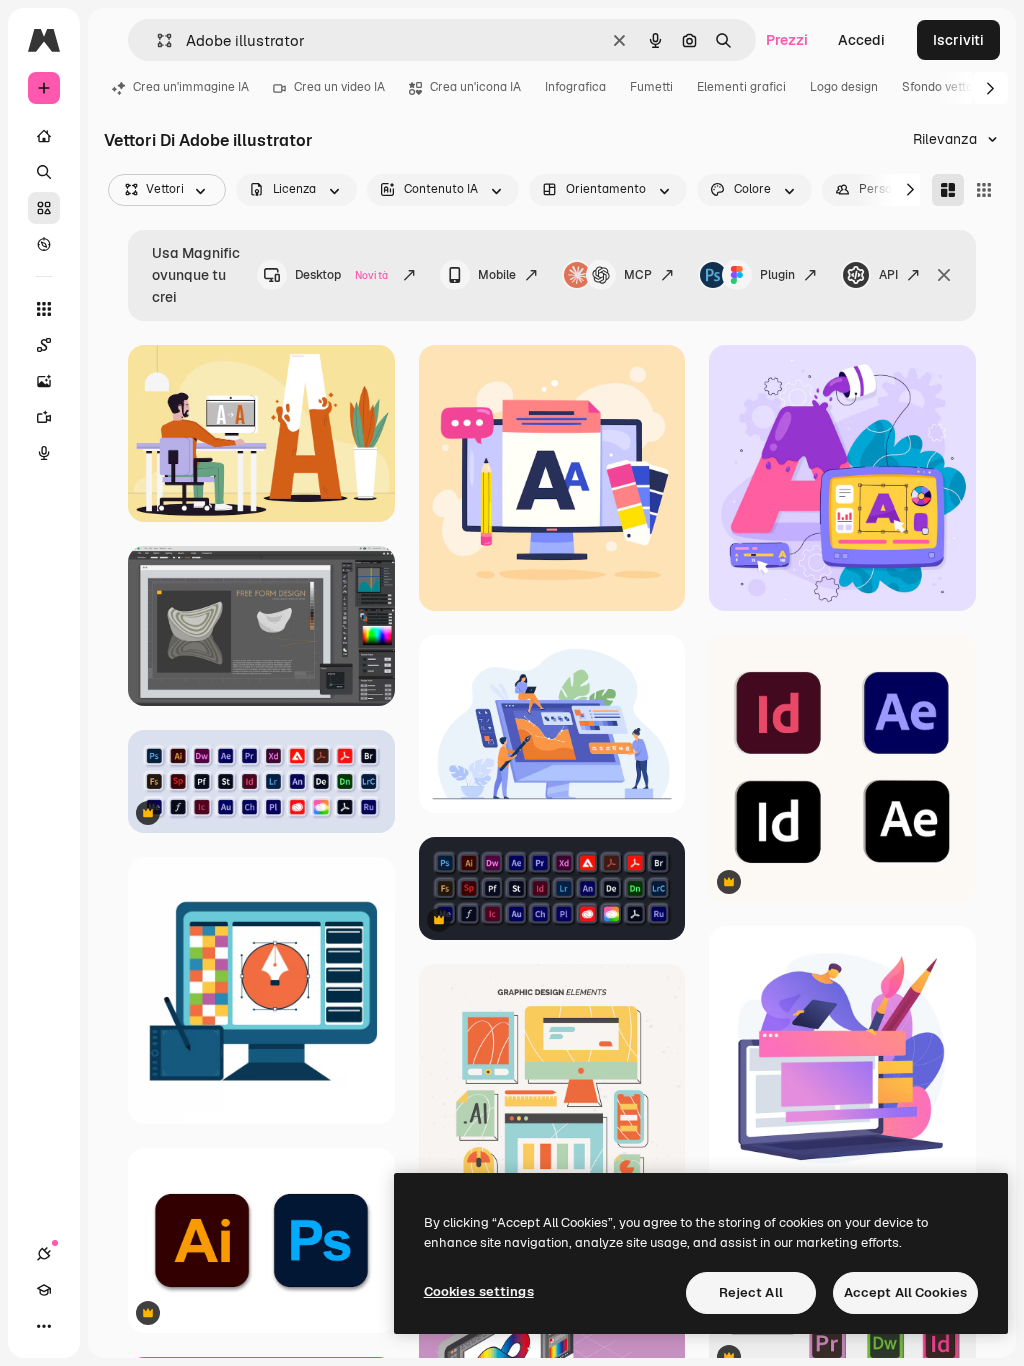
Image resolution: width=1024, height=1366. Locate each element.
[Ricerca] (44, 172)
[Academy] (44, 1290)
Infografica (575, 87)
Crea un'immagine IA (191, 87)
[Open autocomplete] (156, 40)
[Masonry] (948, 190)
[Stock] (44, 208)
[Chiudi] (944, 275)
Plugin (777, 275)
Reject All (751, 1292)
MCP (638, 275)
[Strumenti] (44, 309)
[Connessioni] (44, 1254)
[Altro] (44, 1326)
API (888, 275)
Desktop (341, 275)
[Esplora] (44, 244)
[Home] (44, 136)
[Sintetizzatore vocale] (44, 453)
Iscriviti (958, 40)
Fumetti (651, 87)
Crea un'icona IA (475, 87)
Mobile (497, 275)
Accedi (861, 40)
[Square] (984, 190)
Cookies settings (479, 1291)
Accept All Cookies (905, 1292)
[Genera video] (44, 417)
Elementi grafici (741, 87)
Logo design (844, 87)
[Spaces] (44, 345)
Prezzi (787, 40)
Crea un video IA (339, 87)
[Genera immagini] (44, 381)
